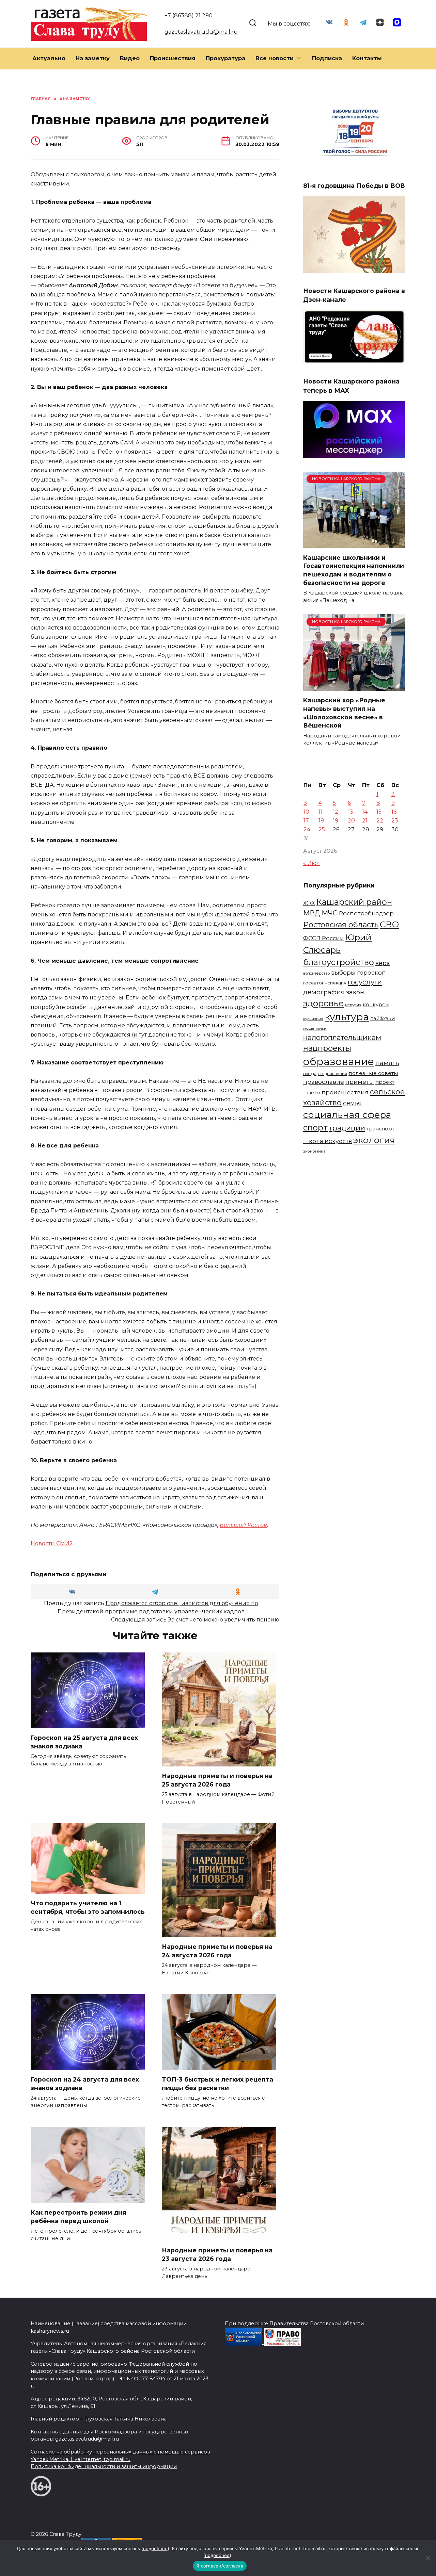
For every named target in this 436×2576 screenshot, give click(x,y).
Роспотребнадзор (366, 913)
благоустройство (339, 962)
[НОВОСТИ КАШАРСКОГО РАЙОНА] (354, 544)
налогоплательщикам (342, 1037)
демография (324, 992)
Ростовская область (341, 925)
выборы (343, 972)
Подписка (327, 58)
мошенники (315, 1028)
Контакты (367, 58)
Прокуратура (225, 58)
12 (336, 812)
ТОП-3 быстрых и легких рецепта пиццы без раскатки (217, 2084)
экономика (314, 1151)
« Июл (312, 863)
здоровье (323, 1003)
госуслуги (365, 982)
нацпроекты (327, 1048)
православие (324, 1082)
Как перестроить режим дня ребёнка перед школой (78, 2217)
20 (351, 821)
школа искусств (328, 1141)
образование (339, 1062)
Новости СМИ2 (52, 1543)
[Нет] (427, 2558)
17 (306, 821)
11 (321, 812)
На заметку (93, 58)
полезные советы (373, 1073)
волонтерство (316, 973)
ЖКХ (309, 903)
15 (379, 812)
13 (351, 812)
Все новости (275, 58)
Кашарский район (354, 902)
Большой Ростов (243, 1525)
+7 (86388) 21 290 (189, 15)
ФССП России (324, 938)
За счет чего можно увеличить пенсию (224, 1620)
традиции (347, 1128)
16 (394, 812)
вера (383, 963)
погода (310, 1074)
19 (336, 821)
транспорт (380, 1129)
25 (322, 829)
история (353, 1005)
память (387, 1063)
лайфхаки (383, 1018)
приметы (360, 1082)
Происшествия (173, 58)
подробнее (155, 2548)
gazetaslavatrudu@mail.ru (201, 32)
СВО (389, 924)
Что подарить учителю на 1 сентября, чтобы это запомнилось (88, 1907)
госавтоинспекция (325, 983)
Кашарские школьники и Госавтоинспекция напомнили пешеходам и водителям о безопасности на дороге (354, 570)
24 (307, 829)
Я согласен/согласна (220, 2566)
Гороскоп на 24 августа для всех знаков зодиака (85, 2084)
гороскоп (371, 972)
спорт (315, 1128)
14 (365, 812)
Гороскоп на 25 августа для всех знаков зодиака (84, 1742)
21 (365, 821)
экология (374, 1140)
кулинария (313, 1019)
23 (395, 821)
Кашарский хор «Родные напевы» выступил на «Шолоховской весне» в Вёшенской (344, 713)
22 (380, 821)
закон (355, 992)
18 (321, 821)
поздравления (332, 1074)
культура (347, 1017)
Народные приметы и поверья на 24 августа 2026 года (217, 1951)
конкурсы (376, 1004)
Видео (130, 58)
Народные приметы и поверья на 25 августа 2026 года (217, 1780)
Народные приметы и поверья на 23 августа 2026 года (217, 2254)
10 (306, 812)
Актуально (49, 58)
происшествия (345, 1092)
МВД (312, 913)
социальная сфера (347, 1115)
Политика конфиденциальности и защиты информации (104, 2466)
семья (352, 1103)
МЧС (330, 913)
